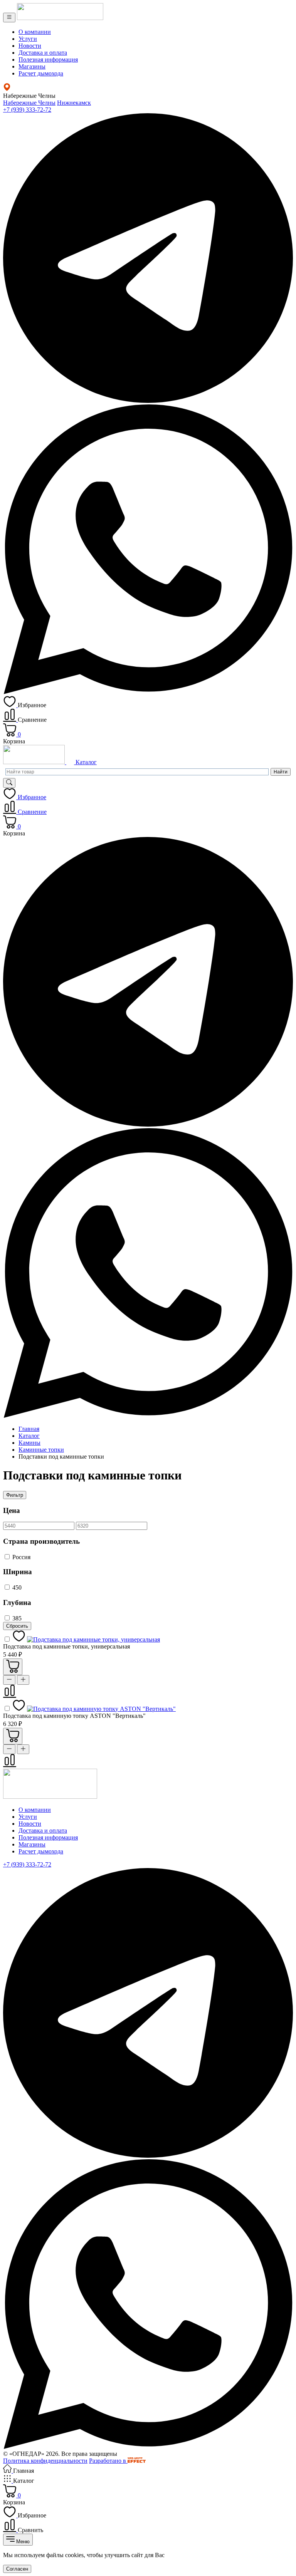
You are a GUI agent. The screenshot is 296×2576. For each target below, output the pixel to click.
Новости (30, 46)
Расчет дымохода (41, 73)
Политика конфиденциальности (45, 2461)
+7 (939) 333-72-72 (27, 110)
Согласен (17, 2569)
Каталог (85, 762)
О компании (35, 32)
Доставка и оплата (43, 53)
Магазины (32, 66)
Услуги (28, 39)
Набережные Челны (29, 103)
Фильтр (15, 1495)
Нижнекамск (74, 103)
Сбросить (17, 1626)
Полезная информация (48, 60)
